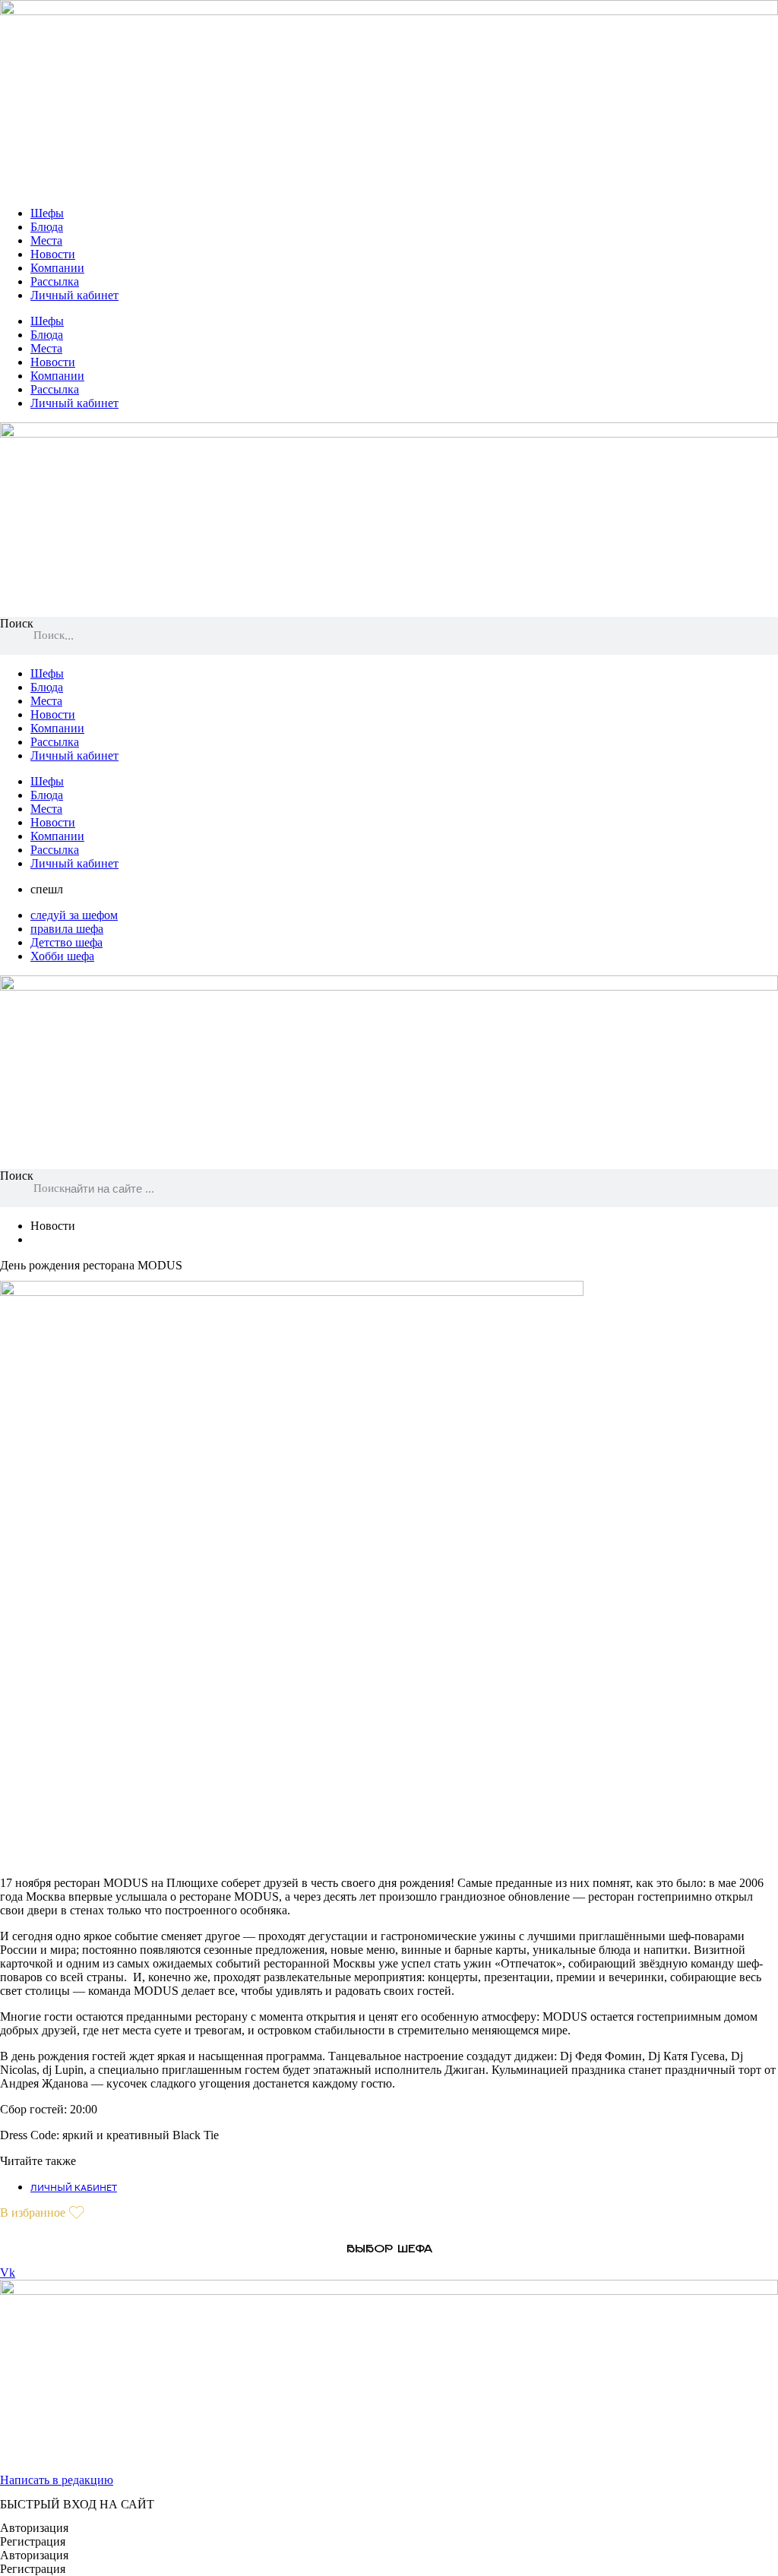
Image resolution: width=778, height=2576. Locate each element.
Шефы (47, 213)
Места (46, 240)
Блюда (47, 227)
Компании (57, 268)
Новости (53, 254)
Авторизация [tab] (34, 2528)
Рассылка (55, 281)
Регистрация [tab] (33, 2541)
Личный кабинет (74, 295)
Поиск (17, 623)
